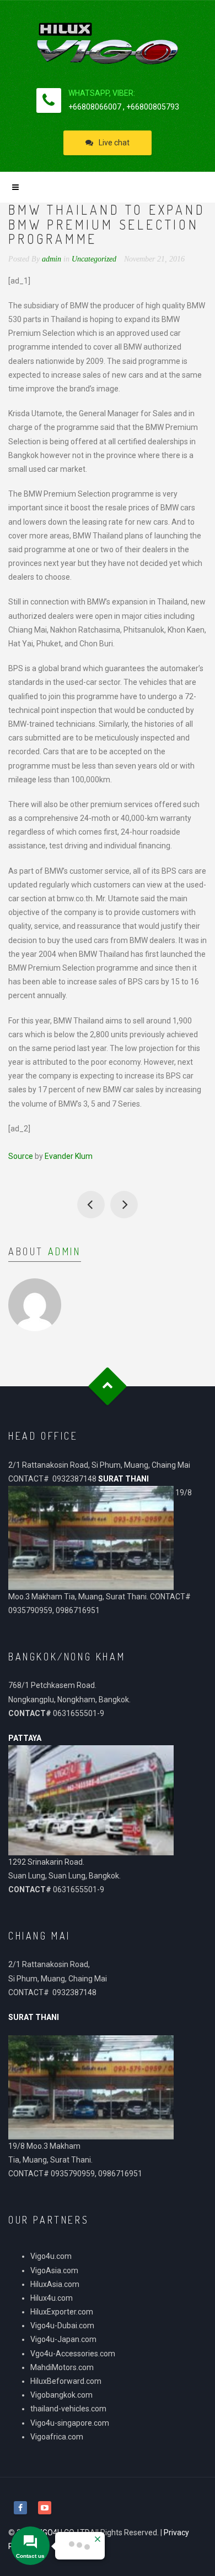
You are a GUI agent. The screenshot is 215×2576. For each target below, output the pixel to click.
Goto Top (108, 1387)
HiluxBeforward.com (66, 2381)
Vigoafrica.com (57, 2437)
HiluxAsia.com (55, 2284)
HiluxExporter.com (62, 2312)
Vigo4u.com (51, 2256)
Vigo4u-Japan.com (63, 2339)
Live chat (114, 143)
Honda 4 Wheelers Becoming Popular (124, 1205)
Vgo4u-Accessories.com (73, 2354)
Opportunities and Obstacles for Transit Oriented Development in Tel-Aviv (91, 1205)
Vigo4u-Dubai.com (62, 2326)
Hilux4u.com (52, 2298)
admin (64, 1251)
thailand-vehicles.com (69, 2409)
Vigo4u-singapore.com (70, 2423)
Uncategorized (94, 259)
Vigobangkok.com (61, 2395)
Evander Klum (69, 1156)
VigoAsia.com (54, 2270)
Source (21, 1156)
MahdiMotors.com (62, 2367)
